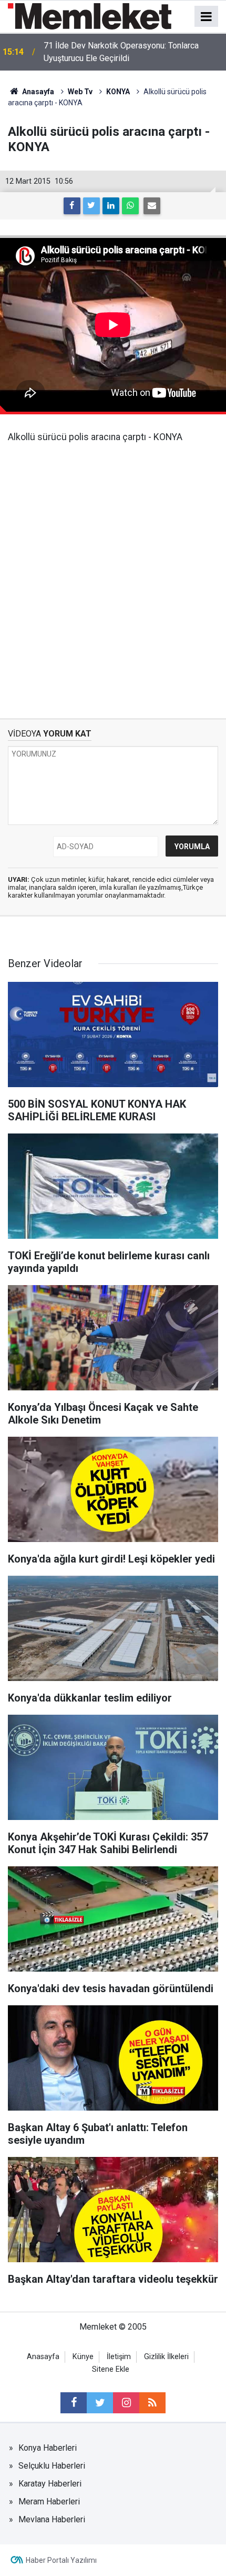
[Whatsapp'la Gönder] (130, 206)
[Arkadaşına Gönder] (152, 206)
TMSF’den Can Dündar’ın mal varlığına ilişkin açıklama (124, 52)
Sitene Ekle (111, 2369)
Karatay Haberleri (50, 2484)
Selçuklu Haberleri (52, 2466)
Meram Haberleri (49, 2502)
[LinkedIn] (111, 206)
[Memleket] (90, 16)
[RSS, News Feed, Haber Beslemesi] (152, 2403)
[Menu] (207, 17)
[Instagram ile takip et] (126, 2403)
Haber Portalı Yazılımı (61, 2560)
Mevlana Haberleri (52, 2519)
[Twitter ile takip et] (100, 2403)
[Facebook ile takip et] (74, 2403)
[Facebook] (72, 206)
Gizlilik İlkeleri (166, 2357)
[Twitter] (91, 206)
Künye (83, 2357)
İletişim (119, 2357)
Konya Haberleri (48, 2448)
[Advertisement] (113, 573)
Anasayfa (43, 2357)
